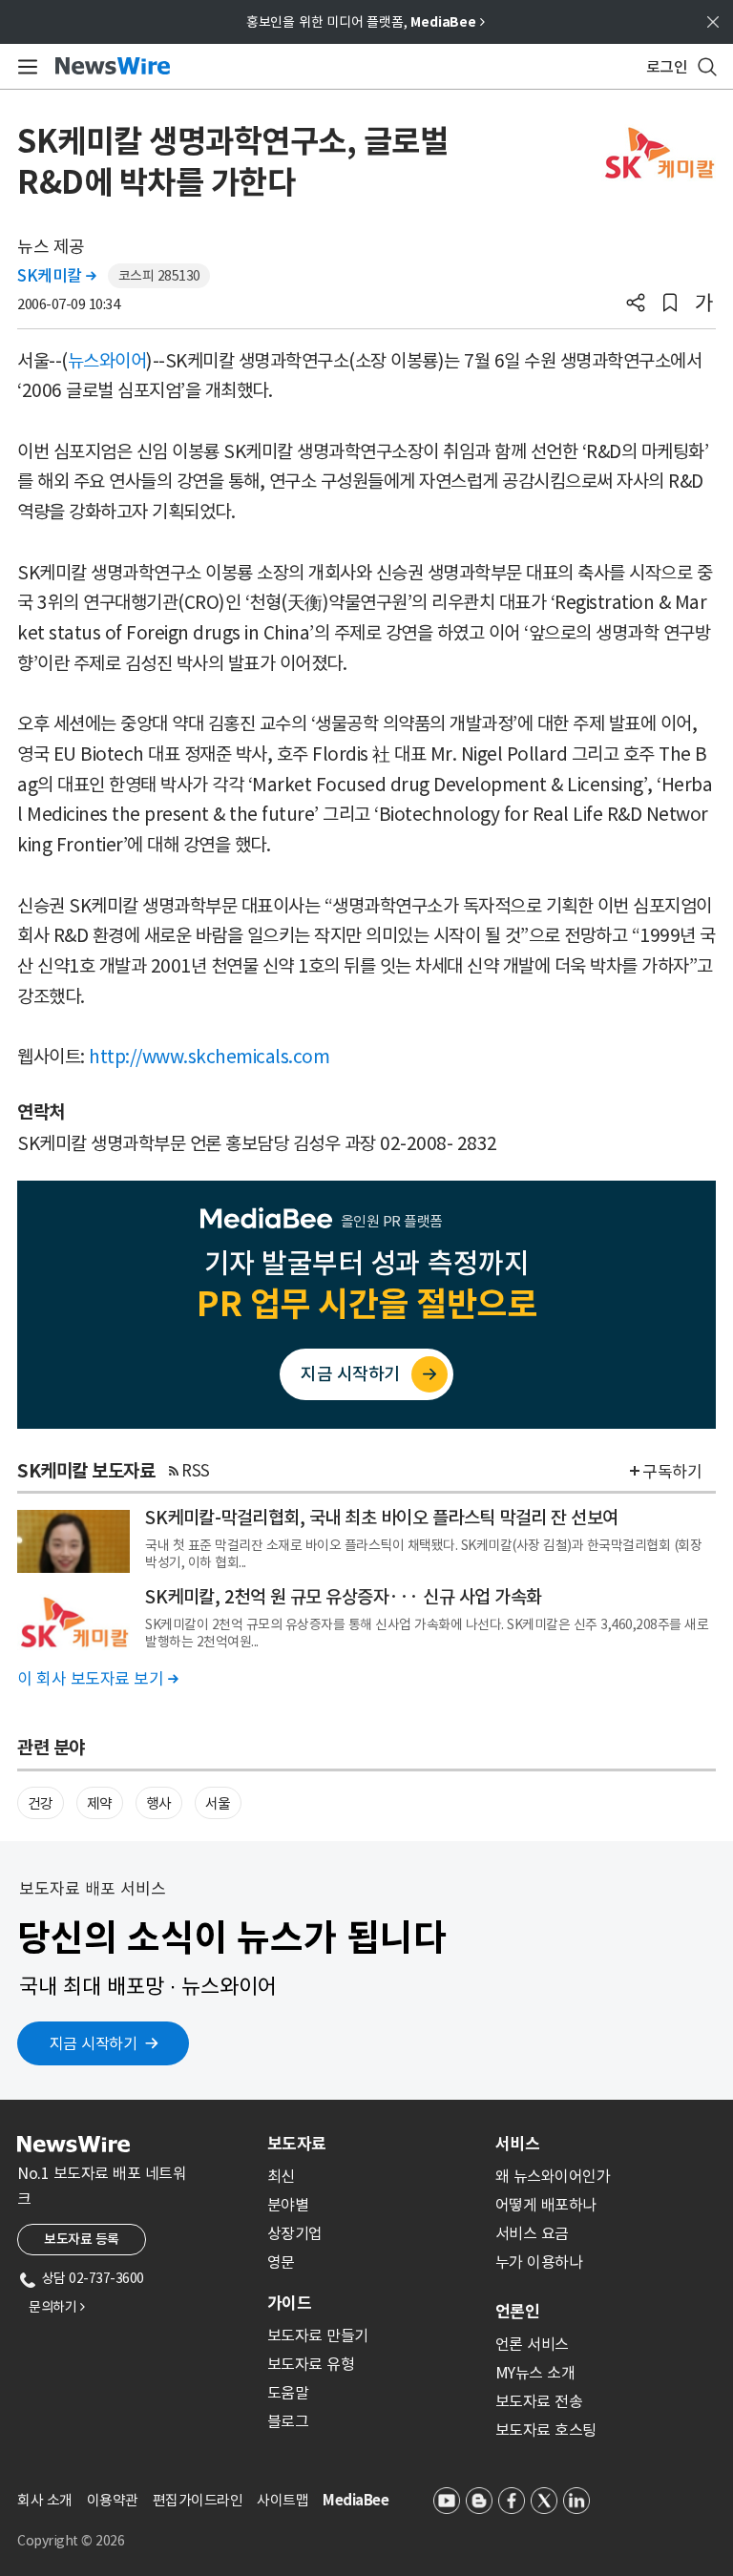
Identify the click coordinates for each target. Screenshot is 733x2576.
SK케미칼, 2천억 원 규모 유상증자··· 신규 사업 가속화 (344, 1597)
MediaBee (356, 2500)
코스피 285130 (159, 276)
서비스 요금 (532, 2233)
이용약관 (113, 2500)
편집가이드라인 (198, 2500)
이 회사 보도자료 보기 (97, 1679)
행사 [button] (159, 1803)
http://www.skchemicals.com (209, 1057)
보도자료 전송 (539, 2401)
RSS (196, 1471)
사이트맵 (283, 2500)
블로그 (288, 2421)
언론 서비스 (532, 2344)
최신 (281, 2176)
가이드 (289, 2303)
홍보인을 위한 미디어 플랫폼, (366, 22)
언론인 (517, 2312)
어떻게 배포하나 (546, 2205)
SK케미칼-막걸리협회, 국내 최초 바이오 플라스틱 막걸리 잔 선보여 (382, 1518)
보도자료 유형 (311, 2364)
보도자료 (297, 2144)
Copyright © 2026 (71, 2541)
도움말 (288, 2393)
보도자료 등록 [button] (82, 2239)
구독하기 (672, 1472)
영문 (281, 2262)
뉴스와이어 (107, 361)
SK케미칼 (57, 276)
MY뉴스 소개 (535, 2373)
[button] (636, 304)
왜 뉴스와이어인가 (553, 2176)
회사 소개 (45, 2500)
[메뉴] (24, 67)
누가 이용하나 (539, 2262)
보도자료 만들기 (318, 2335)
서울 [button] (218, 1803)
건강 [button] (41, 1803)
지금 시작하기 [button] (94, 2043)
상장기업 (295, 2233)
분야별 (288, 2205)
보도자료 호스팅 (546, 2430)
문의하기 (56, 2307)
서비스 (517, 2144)
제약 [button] (100, 1803)
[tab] (374, 2144)
